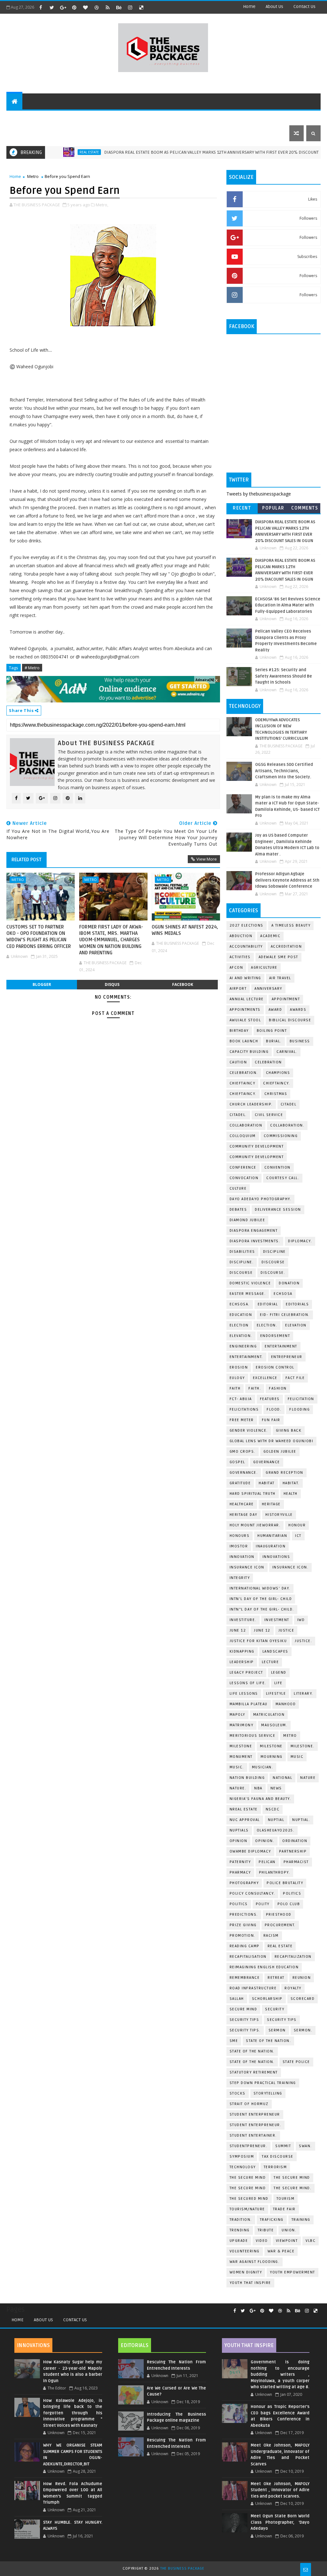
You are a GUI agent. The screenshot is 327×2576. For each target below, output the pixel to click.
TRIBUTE (266, 2230)
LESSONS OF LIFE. (248, 1683)
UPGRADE (239, 2241)
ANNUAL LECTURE (247, 999)
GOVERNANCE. (244, 1473)
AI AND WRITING (245, 978)
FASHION (278, 1388)
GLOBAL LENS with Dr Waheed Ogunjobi (272, 1441)
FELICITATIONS (244, 1409)
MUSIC (297, 1757)
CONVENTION (278, 1167)
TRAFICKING (272, 2220)
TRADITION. (241, 2220)
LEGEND (279, 1673)
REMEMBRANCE (245, 1978)
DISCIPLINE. (242, 1262)
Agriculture (264, 968)
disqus (112, 984)
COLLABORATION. (287, 1125)
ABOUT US (22, 117)
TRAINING (301, 2220)
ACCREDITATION (286, 947)
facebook (183, 984)
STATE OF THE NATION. (268, 2041)
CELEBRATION (268, 1062)
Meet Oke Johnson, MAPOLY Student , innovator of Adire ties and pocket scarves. (280, 2490)
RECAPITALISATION (248, 1957)
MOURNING (272, 1757)
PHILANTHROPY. (275, 1872)
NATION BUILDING (247, 1778)
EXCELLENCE (265, 1378)
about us (274, 7)
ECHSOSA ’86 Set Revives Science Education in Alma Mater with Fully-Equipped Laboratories (288, 605)
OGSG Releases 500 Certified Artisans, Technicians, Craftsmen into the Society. (284, 771)
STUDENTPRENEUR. (249, 2146)
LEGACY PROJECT (246, 1673)
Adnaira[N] (205, 680)
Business (147, 117)
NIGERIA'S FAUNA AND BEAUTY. (260, 1799)
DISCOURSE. (273, 1273)
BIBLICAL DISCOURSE (290, 1020)
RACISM (271, 1936)
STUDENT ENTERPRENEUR (255, 2114)
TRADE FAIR (284, 2209)
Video (262, 2241)
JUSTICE (286, 1630)
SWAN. (305, 2146)
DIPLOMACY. (300, 1241)
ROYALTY (293, 1988)
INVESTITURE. (243, 1620)
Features (52, 117)
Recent (242, 508)
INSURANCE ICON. (291, 1567)
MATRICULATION (269, 1715)
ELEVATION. (241, 1336)
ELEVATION (296, 1325)
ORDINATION (295, 1841)
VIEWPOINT (287, 2241)
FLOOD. (274, 1409)
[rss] (108, 7)
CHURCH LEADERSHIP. (251, 1104)
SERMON (277, 2030)
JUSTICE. (303, 1641)
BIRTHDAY (239, 1031)
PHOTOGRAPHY (244, 1883)
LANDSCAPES (275, 1651)
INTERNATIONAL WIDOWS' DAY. (260, 1588)
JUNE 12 (238, 1630)
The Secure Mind (248, 2178)
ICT (298, 1536)
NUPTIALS (239, 1830)
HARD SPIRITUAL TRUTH (253, 1494)
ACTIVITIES (240, 957)
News (276, 1788)
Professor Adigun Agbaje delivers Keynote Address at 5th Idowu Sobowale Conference (287, 880)
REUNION (302, 1978)
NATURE (308, 1778)
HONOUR (297, 1525)
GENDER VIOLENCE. (249, 1431)
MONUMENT (241, 1757)
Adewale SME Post (278, 957)
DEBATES (238, 1210)
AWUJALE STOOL (245, 1020)
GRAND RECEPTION (285, 1473)
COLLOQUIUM (243, 1136)
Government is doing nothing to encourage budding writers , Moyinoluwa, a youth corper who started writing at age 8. (280, 2374)
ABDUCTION (241, 936)
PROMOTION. (243, 1936)
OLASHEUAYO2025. (276, 1830)
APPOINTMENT (286, 999)
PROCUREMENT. (280, 1925)
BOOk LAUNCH (244, 1041)
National (282, 1778)
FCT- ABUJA (241, 1399)
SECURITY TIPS (282, 2020)
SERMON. (303, 2030)
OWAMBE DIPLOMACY (250, 1851)
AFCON (236, 968)
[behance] (119, 7)
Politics (292, 1893)
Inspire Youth (264, 117)
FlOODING (300, 1409)
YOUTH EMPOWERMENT (293, 2272)
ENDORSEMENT (275, 1336)
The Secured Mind (249, 2199)
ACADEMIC (270, 936)
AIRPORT (238, 989)
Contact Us (75, 2320)
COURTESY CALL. (283, 1178)
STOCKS (238, 2093)
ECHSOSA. (240, 1304)
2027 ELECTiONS (247, 925)
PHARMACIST (296, 1862)
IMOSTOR (239, 1546)
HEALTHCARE (242, 1504)
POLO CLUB (289, 1904)
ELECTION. (267, 1325)
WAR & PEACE (281, 2251)
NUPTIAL (276, 1820)
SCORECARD (303, 1999)
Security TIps (244, 2020)
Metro (33, 176)
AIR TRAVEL (280, 978)
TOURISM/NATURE (247, 2209)
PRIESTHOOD (279, 1915)
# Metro (32, 668)
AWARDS (298, 1010)
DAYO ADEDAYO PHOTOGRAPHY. (261, 1199)
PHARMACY (240, 1872)
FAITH (235, 1388)
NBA (258, 1788)
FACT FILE (295, 1378)
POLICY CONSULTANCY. (252, 1893)
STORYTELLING (268, 2093)
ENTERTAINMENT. (246, 1357)
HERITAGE (271, 1504)
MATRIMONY (242, 1725)
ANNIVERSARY (268, 989)
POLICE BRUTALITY (285, 1883)
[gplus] (63, 7)
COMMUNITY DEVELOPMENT (257, 1146)
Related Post (27, 860)
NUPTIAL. (301, 1820)
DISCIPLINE (274, 1252)
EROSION (239, 1367)
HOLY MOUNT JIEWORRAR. (255, 1525)
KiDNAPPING (242, 1651)
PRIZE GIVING (243, 1925)
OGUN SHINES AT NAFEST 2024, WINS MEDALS (185, 930)
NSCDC (273, 1809)
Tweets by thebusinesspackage (259, 494)
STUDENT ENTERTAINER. (253, 2136)
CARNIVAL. (287, 1052)
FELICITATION (301, 1399)
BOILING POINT (272, 1031)
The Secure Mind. (293, 2188)
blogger (42, 984)
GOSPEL (237, 1462)
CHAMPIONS (278, 1073)
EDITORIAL (268, 1304)
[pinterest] (74, 7)
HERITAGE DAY (243, 1515)
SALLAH (237, 1999)
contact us (304, 7)
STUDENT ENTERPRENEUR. (256, 2125)
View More (207, 859)
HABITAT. (291, 1483)
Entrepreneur (221, 117)
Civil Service (269, 1115)
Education (241, 1315)
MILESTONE (271, 1746)
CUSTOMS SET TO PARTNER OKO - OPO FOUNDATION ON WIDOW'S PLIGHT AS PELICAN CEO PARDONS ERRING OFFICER (39, 937)
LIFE (278, 1683)
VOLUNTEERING (245, 2251)
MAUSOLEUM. (274, 1725)
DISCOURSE (241, 1273)
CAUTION (238, 1062)
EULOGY (237, 1378)
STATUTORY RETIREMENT (254, 2072)
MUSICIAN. (263, 1767)
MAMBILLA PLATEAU (249, 1704)
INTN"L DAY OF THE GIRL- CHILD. (262, 1609)
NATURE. (238, 1788)
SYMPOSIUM (242, 2157)
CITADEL (289, 1104)
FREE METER (242, 1420)
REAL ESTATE (52, 152)
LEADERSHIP (242, 1662)
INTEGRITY (240, 1578)
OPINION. (265, 1841)
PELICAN (267, 1862)
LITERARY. (304, 1694)
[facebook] (41, 7)
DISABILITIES (242, 1252)
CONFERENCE (243, 1167)
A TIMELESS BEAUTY (291, 925)
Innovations (276, 1557)
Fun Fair (271, 1420)
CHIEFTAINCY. (243, 1094)
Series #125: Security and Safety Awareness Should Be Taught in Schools (284, 676)
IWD (301, 1620)
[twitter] (52, 7)
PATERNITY (240, 1862)
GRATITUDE (240, 1483)
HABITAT (267, 1483)
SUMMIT (283, 2146)
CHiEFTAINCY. (277, 1083)
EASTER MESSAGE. (248, 1294)
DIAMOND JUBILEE (247, 1220)
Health (291, 1494)
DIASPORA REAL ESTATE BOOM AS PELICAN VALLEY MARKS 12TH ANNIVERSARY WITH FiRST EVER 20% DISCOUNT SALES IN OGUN (189, 152)
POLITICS (239, 1904)
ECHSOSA (283, 1294)
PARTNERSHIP (293, 1851)
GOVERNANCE (267, 1462)
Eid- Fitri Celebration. (285, 1315)
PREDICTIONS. (244, 1915)
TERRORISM (275, 2167)
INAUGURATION (271, 1546)
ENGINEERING (243, 1346)
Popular (273, 508)
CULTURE (238, 1189)
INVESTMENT (277, 1620)
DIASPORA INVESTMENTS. (255, 1241)
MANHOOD (286, 1704)
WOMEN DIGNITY (246, 2272)
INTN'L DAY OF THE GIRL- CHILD (261, 1599)
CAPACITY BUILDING (249, 1052)
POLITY (263, 1904)
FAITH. (255, 1388)
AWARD (275, 1010)
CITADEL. (238, 1115)
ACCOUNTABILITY (246, 947)
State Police (296, 2062)
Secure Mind (243, 2009)
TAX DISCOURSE (278, 2157)
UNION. (289, 2230)
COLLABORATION (246, 1125)
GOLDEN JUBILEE (280, 1452)
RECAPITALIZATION (293, 1957)
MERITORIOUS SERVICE (253, 1736)
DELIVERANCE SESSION (278, 1210)
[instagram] (130, 7)
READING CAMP (245, 1946)
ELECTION (239, 1325)
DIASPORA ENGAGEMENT (254, 1231)
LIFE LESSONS (244, 1694)
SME (234, 2041)
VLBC (311, 2241)
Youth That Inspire (250, 2283)
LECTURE (270, 1662)
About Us (43, 2320)
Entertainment (281, 1346)
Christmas (276, 1094)
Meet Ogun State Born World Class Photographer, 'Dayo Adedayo (280, 2522)
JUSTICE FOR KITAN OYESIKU (258, 1641)
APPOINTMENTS (245, 1010)
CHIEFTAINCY (243, 1083)
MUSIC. (237, 1767)
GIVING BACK (289, 1431)
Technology (181, 117)
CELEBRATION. (244, 1073)
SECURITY (275, 2009)
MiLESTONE (241, 1746)
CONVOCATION (244, 1178)
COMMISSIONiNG (281, 1136)
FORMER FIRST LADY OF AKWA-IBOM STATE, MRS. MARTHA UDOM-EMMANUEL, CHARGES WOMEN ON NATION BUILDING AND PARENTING (111, 940)
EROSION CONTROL (275, 1367)
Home (249, 7)
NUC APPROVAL (245, 1820)
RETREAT (276, 1978)
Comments (305, 508)
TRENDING (240, 2230)
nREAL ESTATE (244, 1809)
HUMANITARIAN (272, 1536)
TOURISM (286, 2199)
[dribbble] (96, 7)
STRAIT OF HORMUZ (249, 2104)
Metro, (102, 205)
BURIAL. (274, 1041)
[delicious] (141, 7)
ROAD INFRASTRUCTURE (253, 1988)
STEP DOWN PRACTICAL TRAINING (263, 2083)
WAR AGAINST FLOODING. (255, 2262)
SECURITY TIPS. (245, 2030)
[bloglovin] (85, 7)
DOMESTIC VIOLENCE (250, 1283)
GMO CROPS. (243, 1452)
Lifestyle (117, 117)
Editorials (84, 117)
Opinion (239, 1841)
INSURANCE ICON (247, 1567)
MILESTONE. (303, 1746)
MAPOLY (237, 1715)
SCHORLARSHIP (267, 1999)
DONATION (289, 1283)
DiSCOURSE (273, 1262)
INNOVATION (242, 1557)
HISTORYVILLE (279, 1515)
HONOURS (240, 1536)
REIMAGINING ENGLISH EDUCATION (264, 1967)
